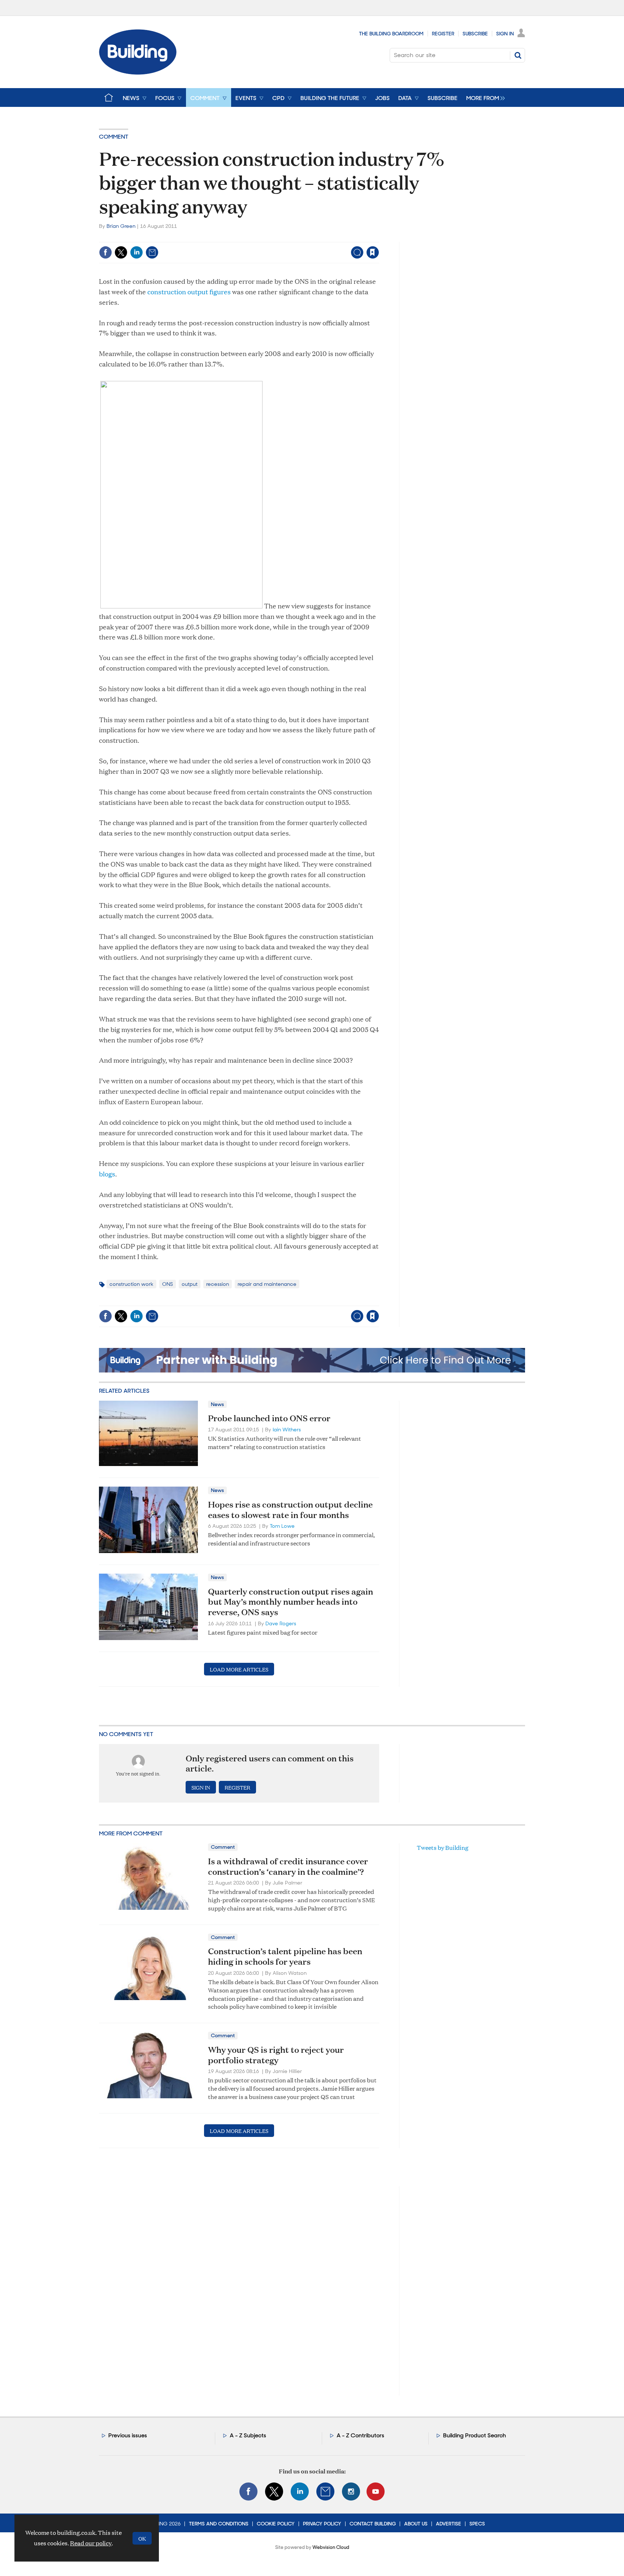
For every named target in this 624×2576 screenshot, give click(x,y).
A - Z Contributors (360, 2435)
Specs (477, 2524)
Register (443, 34)
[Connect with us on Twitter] (274, 2492)
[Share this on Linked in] (136, 252)
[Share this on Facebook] (105, 252)
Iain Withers (287, 1430)
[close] (379, 237)
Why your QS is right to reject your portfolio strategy (276, 2055)
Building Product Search (474, 2435)
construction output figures (189, 292)
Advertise (448, 2524)
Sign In (505, 34)
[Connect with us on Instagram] (351, 2492)
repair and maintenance (267, 1284)
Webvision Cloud (331, 2547)
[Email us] (325, 2492)
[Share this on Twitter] (121, 252)
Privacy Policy (322, 2524)
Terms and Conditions (219, 2524)
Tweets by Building (443, 1848)
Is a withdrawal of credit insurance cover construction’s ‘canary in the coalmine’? (288, 1866)
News (217, 1404)
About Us (416, 2524)
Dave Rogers (281, 1623)
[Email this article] (152, 252)
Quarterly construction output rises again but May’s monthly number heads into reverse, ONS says (291, 1602)
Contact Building (373, 2524)
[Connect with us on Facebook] (248, 2492)
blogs (107, 1174)
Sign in (283, 237)
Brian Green (121, 226)
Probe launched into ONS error (269, 1418)
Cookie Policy (276, 2524)
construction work (131, 1284)
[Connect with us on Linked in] (300, 2492)
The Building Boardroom (391, 34)
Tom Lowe (282, 1526)
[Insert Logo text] (138, 72)
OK (142, 2538)
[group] (484, 97)
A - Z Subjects (248, 2435)
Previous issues (128, 2435)
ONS (168, 1284)
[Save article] (373, 252)
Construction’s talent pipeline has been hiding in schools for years (285, 1956)
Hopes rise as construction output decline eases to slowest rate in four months (290, 1510)
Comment (114, 137)
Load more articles (239, 1669)
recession (218, 1284)
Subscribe (475, 34)
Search (518, 55)
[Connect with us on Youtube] (376, 2492)
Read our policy (91, 2543)
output (190, 1284)
